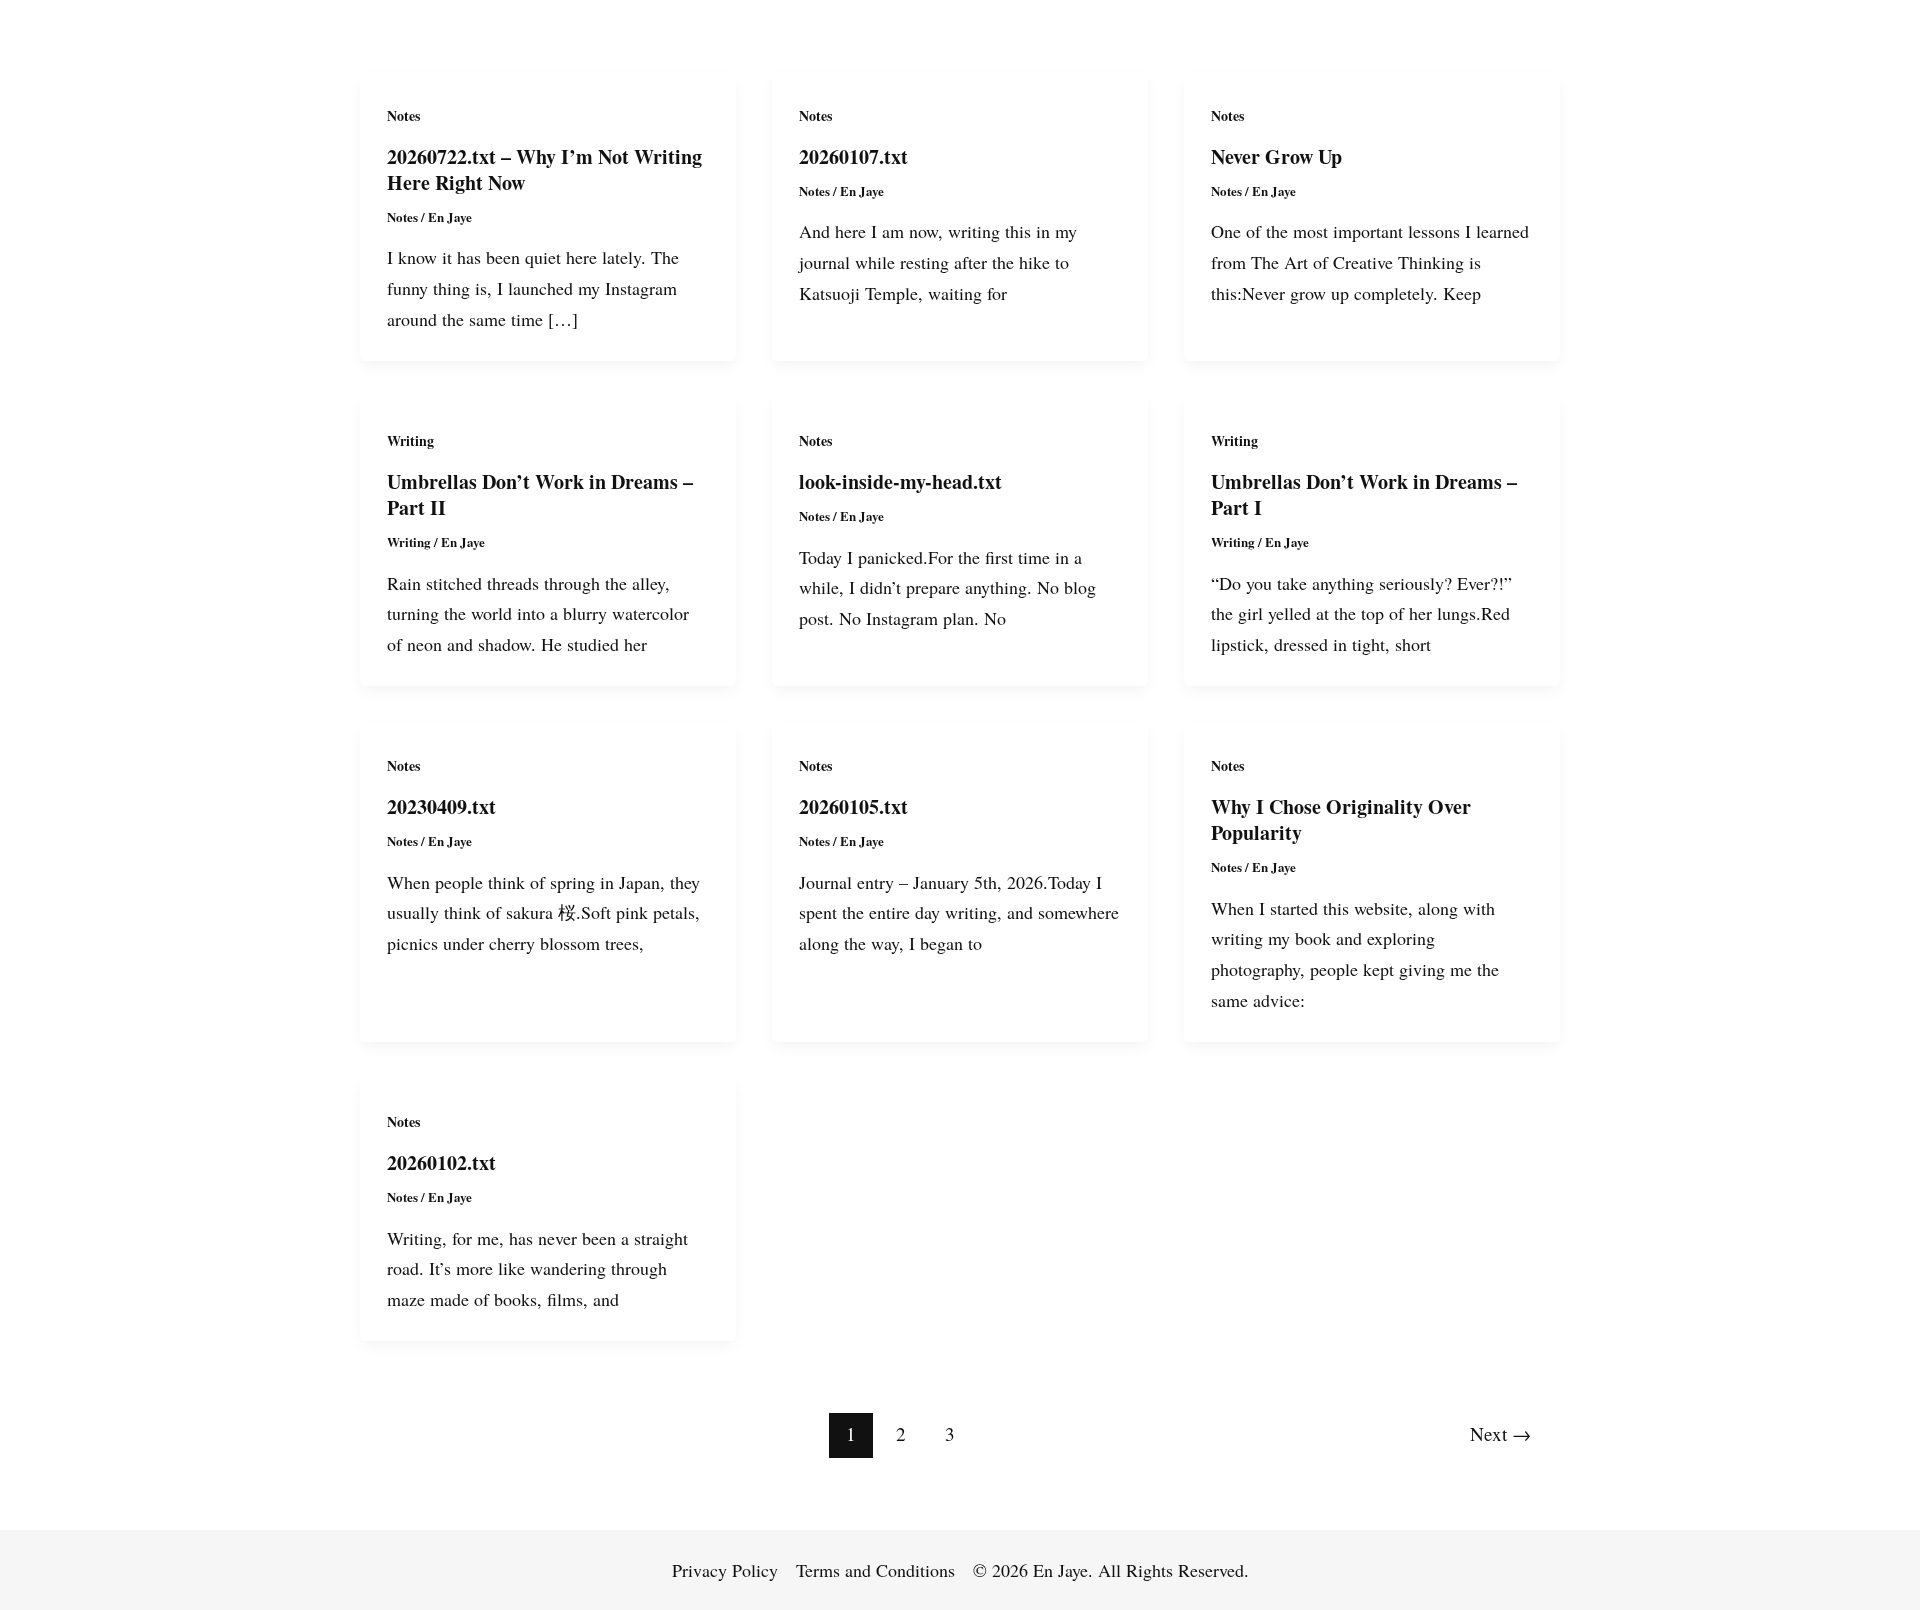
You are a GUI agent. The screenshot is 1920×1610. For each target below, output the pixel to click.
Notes (403, 115)
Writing (410, 440)
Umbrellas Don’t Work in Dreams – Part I (1364, 494)
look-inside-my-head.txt (900, 481)
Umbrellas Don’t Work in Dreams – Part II (540, 494)
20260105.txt (853, 806)
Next (1500, 1433)
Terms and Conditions (875, 1570)
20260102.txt (441, 1162)
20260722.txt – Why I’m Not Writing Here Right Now (544, 169)
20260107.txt (853, 156)
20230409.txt (441, 806)
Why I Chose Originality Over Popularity (1341, 819)
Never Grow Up (1276, 156)
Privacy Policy (725, 1570)
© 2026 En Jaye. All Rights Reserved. (1111, 1570)
